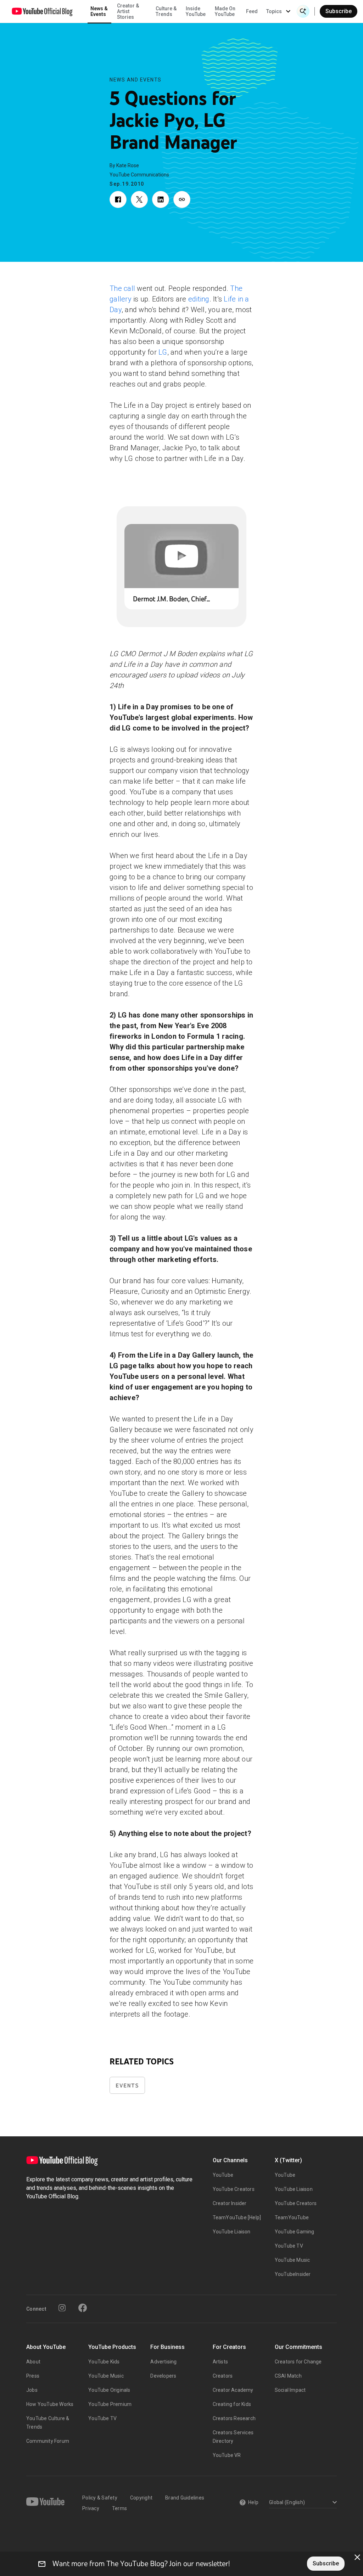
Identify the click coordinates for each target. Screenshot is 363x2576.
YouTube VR (227, 2455)
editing (199, 299)
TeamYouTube (292, 2217)
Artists (220, 2362)
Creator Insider (230, 2203)
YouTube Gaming (295, 2232)
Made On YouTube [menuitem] (225, 11)
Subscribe (339, 11)
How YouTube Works (50, 2404)
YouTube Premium (110, 2404)
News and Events (136, 80)
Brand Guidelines (185, 2498)
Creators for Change (298, 2362)
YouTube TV (289, 2246)
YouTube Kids (104, 2362)
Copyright (141, 2498)
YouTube (223, 2175)
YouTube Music (292, 2260)
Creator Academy (233, 2390)
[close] (357, 2557)
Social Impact (290, 2390)
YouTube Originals (109, 2390)
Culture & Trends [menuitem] (166, 11)
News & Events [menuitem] (99, 11)
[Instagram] (62, 2308)
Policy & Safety (100, 2498)
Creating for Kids (232, 2404)
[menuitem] (252, 11)
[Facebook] (83, 2308)
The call (122, 288)
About (33, 2362)
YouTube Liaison (232, 2232)
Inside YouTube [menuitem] (196, 11)
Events (127, 2085)
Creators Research (234, 2418)
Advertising (163, 2362)
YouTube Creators (234, 2189)
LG (163, 352)
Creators (223, 2376)
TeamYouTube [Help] (237, 2217)
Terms (119, 2508)
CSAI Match (288, 2376)
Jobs (32, 2390)
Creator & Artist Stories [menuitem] (128, 11)
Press (33, 2376)
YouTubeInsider (293, 2274)
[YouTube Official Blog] (42, 11)
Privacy (91, 2508)
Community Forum (48, 2441)
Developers (163, 2376)
